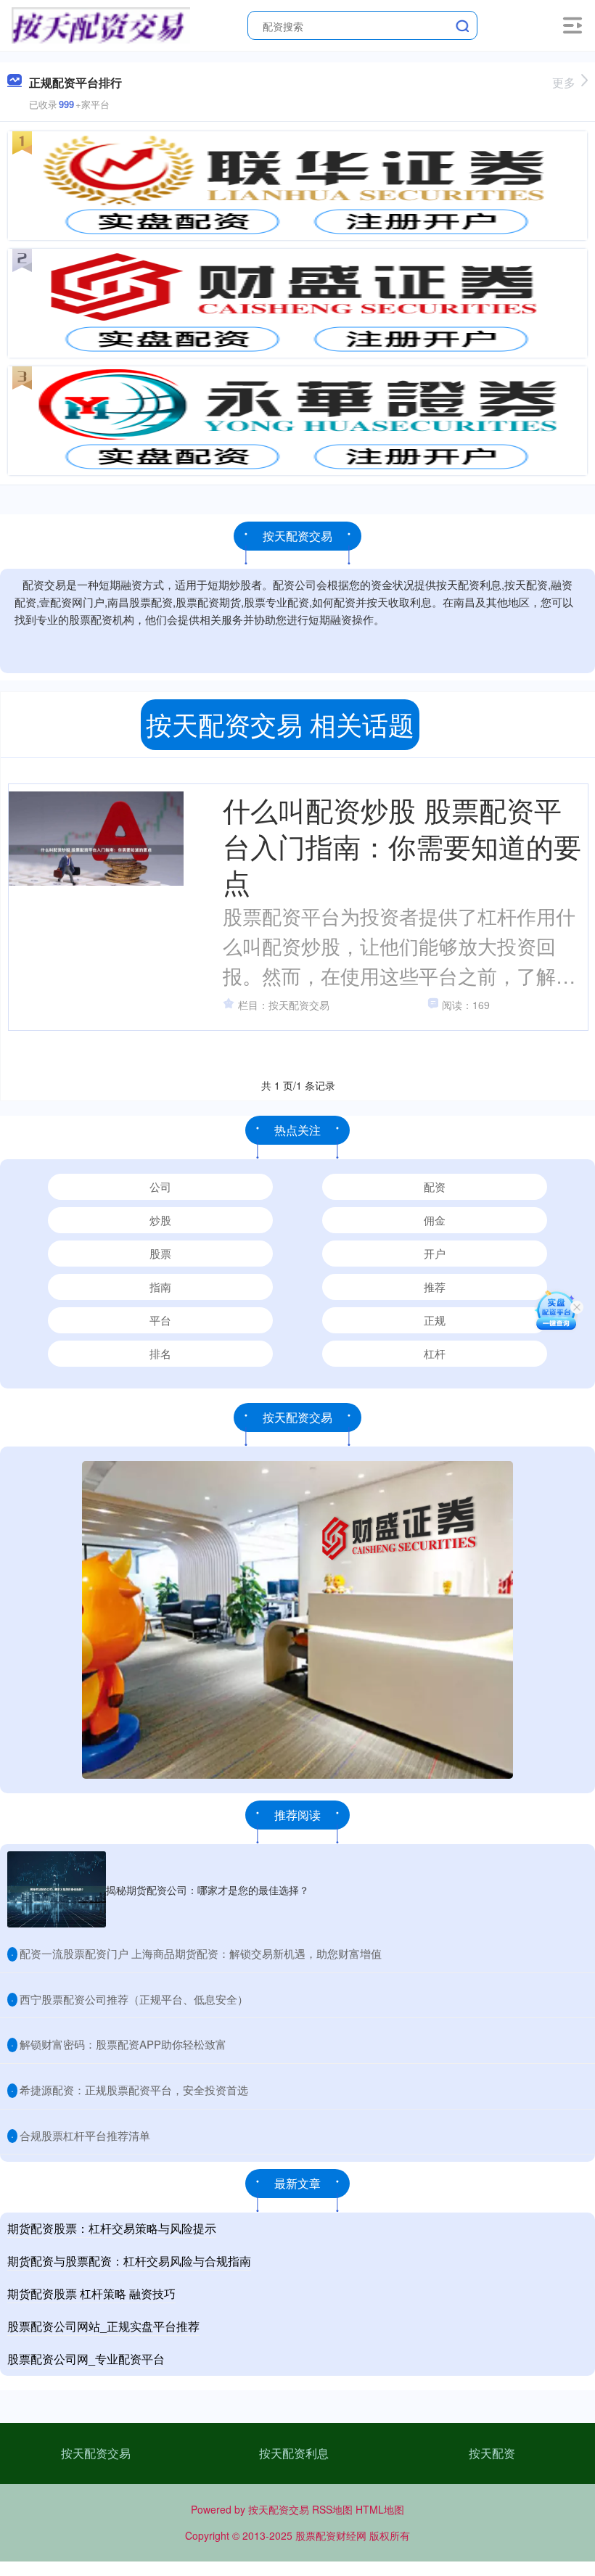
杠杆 (435, 1353)
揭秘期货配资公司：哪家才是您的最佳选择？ (208, 1890)
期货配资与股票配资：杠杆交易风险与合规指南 (129, 2261)
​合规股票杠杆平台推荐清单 (85, 2135)
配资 (435, 1186)
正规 (435, 1320)
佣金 (435, 1220)
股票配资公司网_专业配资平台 (86, 2359)
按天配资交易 (96, 2453)
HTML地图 (380, 2509)
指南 (160, 1287)
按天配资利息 (294, 2453)
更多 (564, 82)
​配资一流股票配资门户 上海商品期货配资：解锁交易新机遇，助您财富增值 (201, 1953)
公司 (160, 1186)
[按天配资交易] (100, 24)
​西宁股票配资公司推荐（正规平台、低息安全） (134, 1999)
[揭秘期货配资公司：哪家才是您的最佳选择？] (57, 1889)
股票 (160, 1253)
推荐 (435, 1287)
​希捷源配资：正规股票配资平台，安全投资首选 (134, 2090)
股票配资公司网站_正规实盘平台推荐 (103, 2326)
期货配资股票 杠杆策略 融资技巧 (91, 2293)
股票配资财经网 (331, 2535)
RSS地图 (332, 2509)
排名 (160, 1353)
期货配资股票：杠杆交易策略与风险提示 (112, 2228)
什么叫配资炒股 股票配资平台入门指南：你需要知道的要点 (402, 845)
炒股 (160, 1220)
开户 (435, 1253)
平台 (160, 1320)
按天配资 (492, 2453)
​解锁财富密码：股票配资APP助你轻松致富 (123, 2044)
